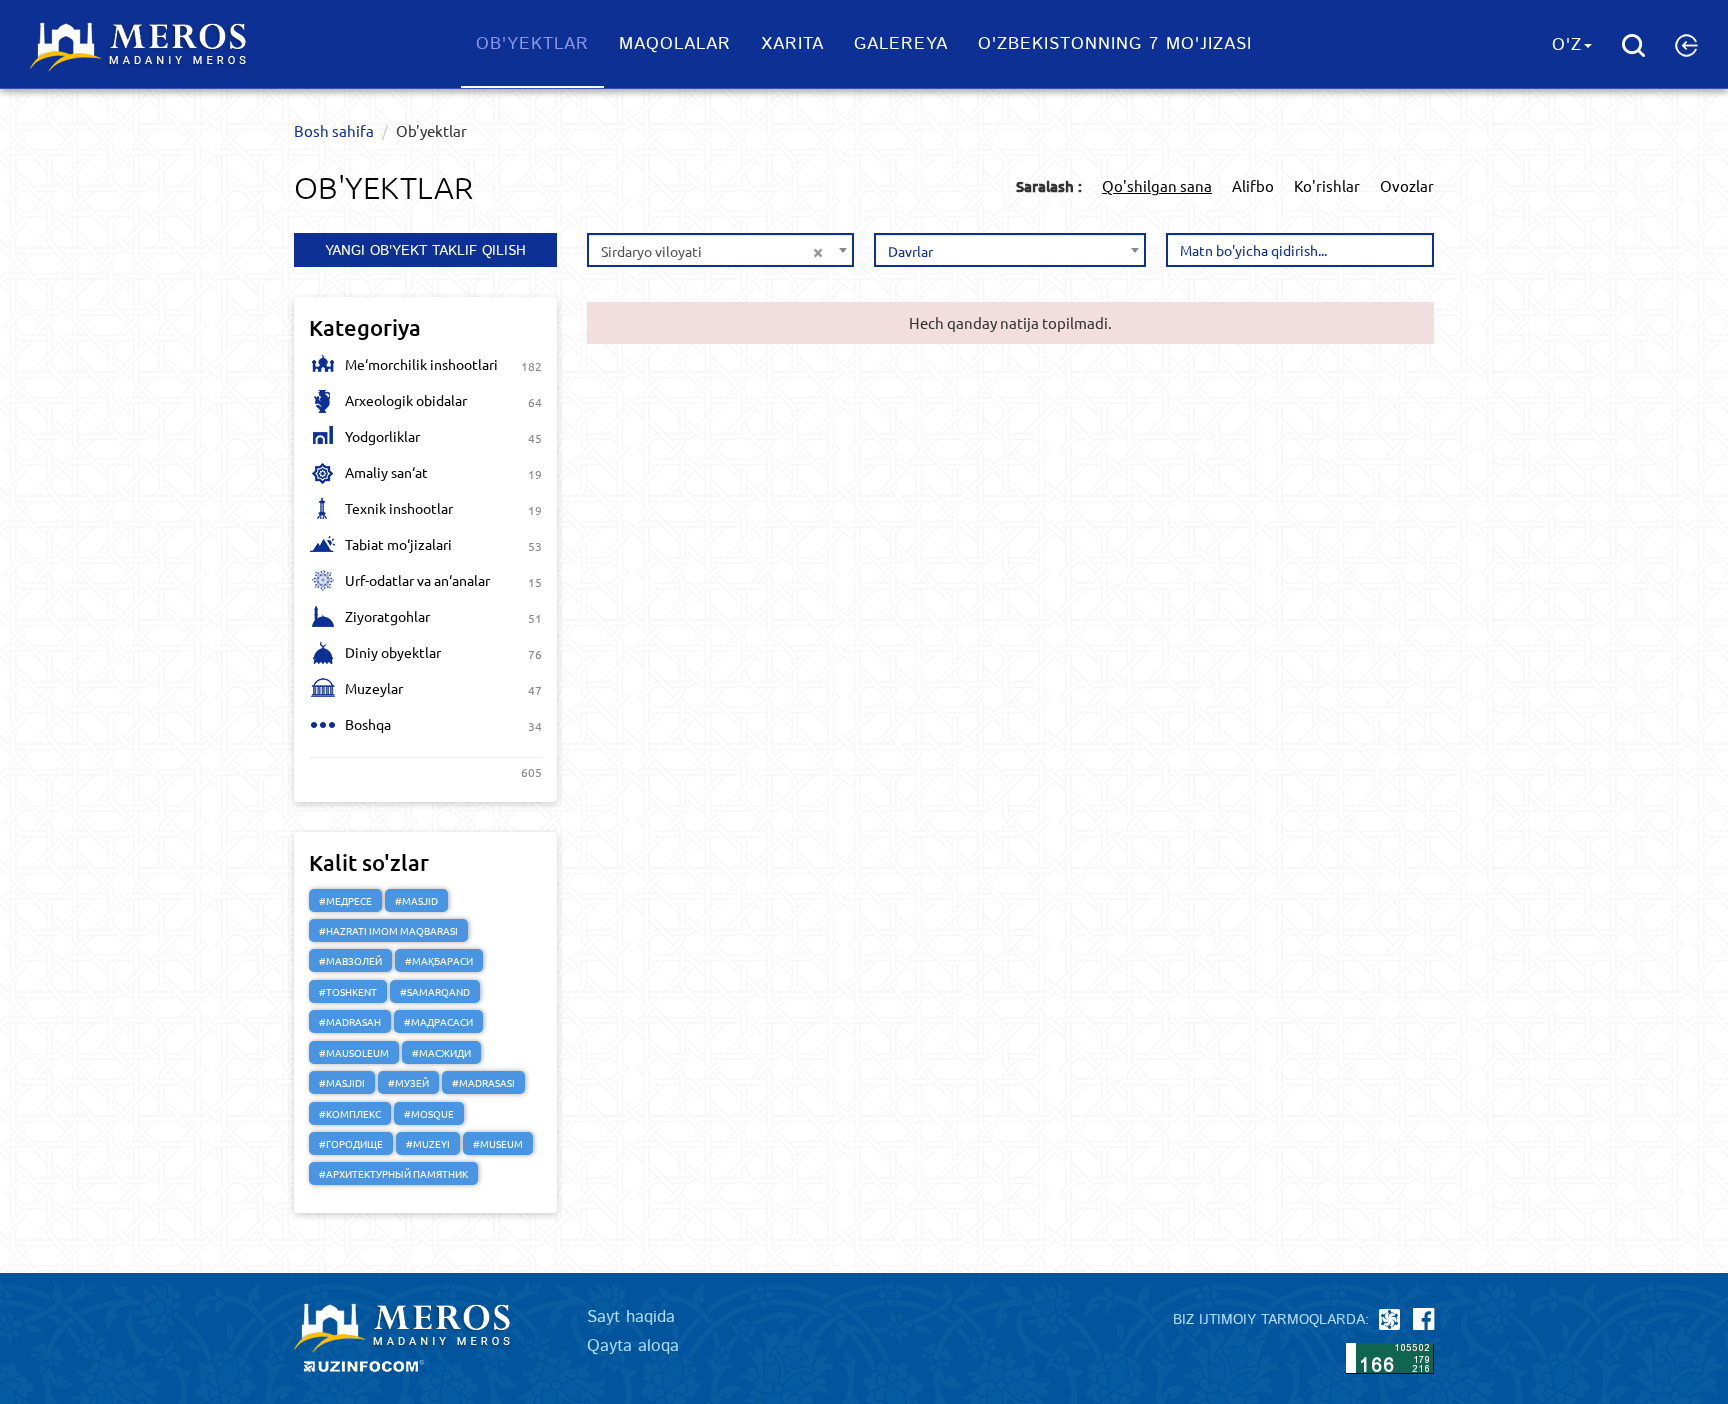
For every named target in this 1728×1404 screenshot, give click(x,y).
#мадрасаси (438, 1021)
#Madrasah (350, 1021)
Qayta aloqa (633, 1346)
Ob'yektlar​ (532, 44)
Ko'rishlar (1327, 185)
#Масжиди (441, 1052)
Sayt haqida (631, 1317)
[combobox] (720, 250)
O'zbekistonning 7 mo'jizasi (1115, 44)
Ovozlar (1407, 185)
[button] (1686, 45)
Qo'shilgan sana (1157, 185)
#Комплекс (350, 1113)
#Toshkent (348, 991)
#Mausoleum (354, 1052)
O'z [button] (1567, 45)
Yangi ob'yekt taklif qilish (425, 251)
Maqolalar (675, 44)
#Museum (498, 1143)
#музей (408, 1082)
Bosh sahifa (334, 130)
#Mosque (429, 1113)
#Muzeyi (428, 1143)
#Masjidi (342, 1082)
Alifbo (1253, 185)
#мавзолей (350, 960)
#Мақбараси (439, 960)
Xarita (792, 44)
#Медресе (345, 900)
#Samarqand (435, 991)
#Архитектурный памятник (393, 1173)
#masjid (416, 900)
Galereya (901, 44)
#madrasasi (483, 1082)
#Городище (351, 1143)
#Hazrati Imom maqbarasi (388, 930)
